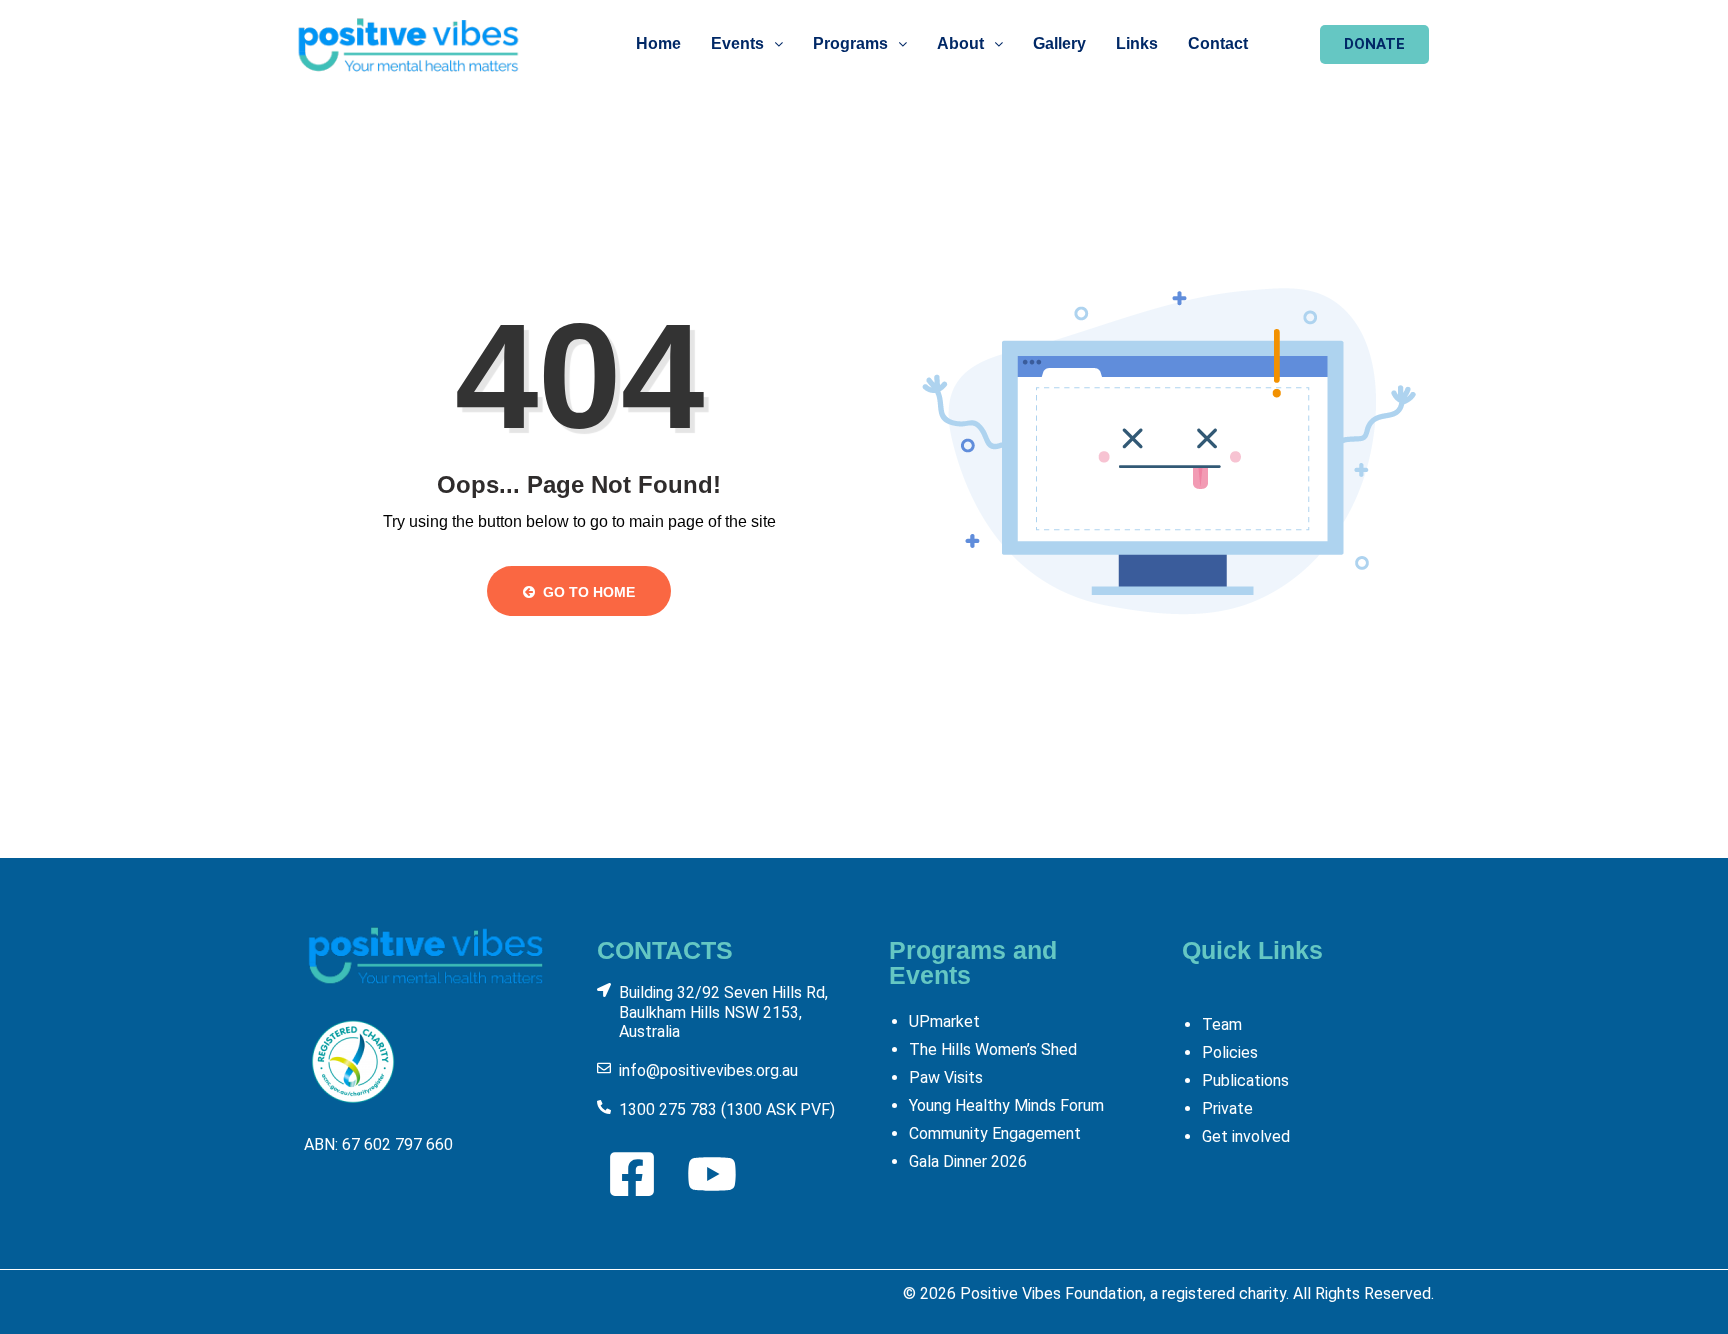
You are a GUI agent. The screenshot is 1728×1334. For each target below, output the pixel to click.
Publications (1245, 1080)
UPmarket (944, 1021)
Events (737, 43)
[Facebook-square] (632, 1174)
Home (658, 43)
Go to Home (587, 592)
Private (1227, 1108)
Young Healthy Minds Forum (1006, 1105)
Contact (1218, 43)
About (960, 43)
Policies (1230, 1052)
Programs (850, 43)
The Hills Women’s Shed (993, 1049)
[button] (747, 44)
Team (1222, 1024)
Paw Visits (946, 1077)
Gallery (1059, 43)
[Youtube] (712, 1174)
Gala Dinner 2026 (968, 1161)
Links (1137, 43)
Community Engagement (995, 1133)
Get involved (1246, 1136)
